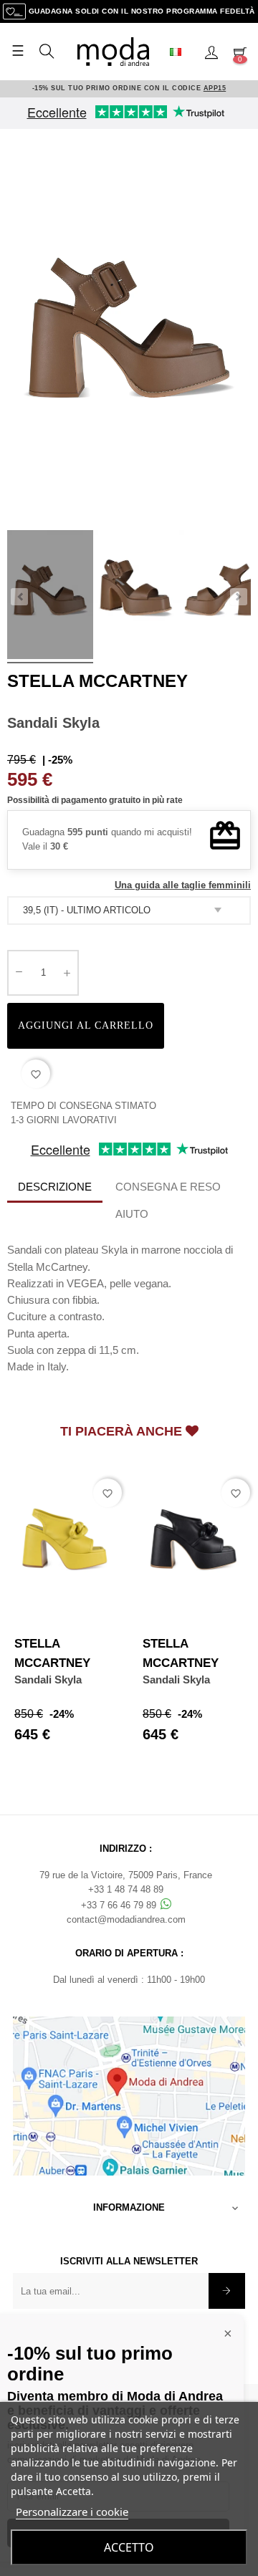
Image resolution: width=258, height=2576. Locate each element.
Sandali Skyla (48, 1679)
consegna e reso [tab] (168, 1187)
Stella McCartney (97, 681)
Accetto (129, 2547)
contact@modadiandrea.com (126, 1919)
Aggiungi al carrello (86, 1025)
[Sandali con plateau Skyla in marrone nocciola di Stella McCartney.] (50, 597)
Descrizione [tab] (55, 1187)
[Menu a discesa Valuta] (181, 52)
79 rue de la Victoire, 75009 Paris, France (126, 1875)
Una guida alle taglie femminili (183, 885)
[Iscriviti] (227, 2291)
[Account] (211, 52)
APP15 (215, 88)
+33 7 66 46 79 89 (120, 1905)
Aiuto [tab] (132, 1214)
